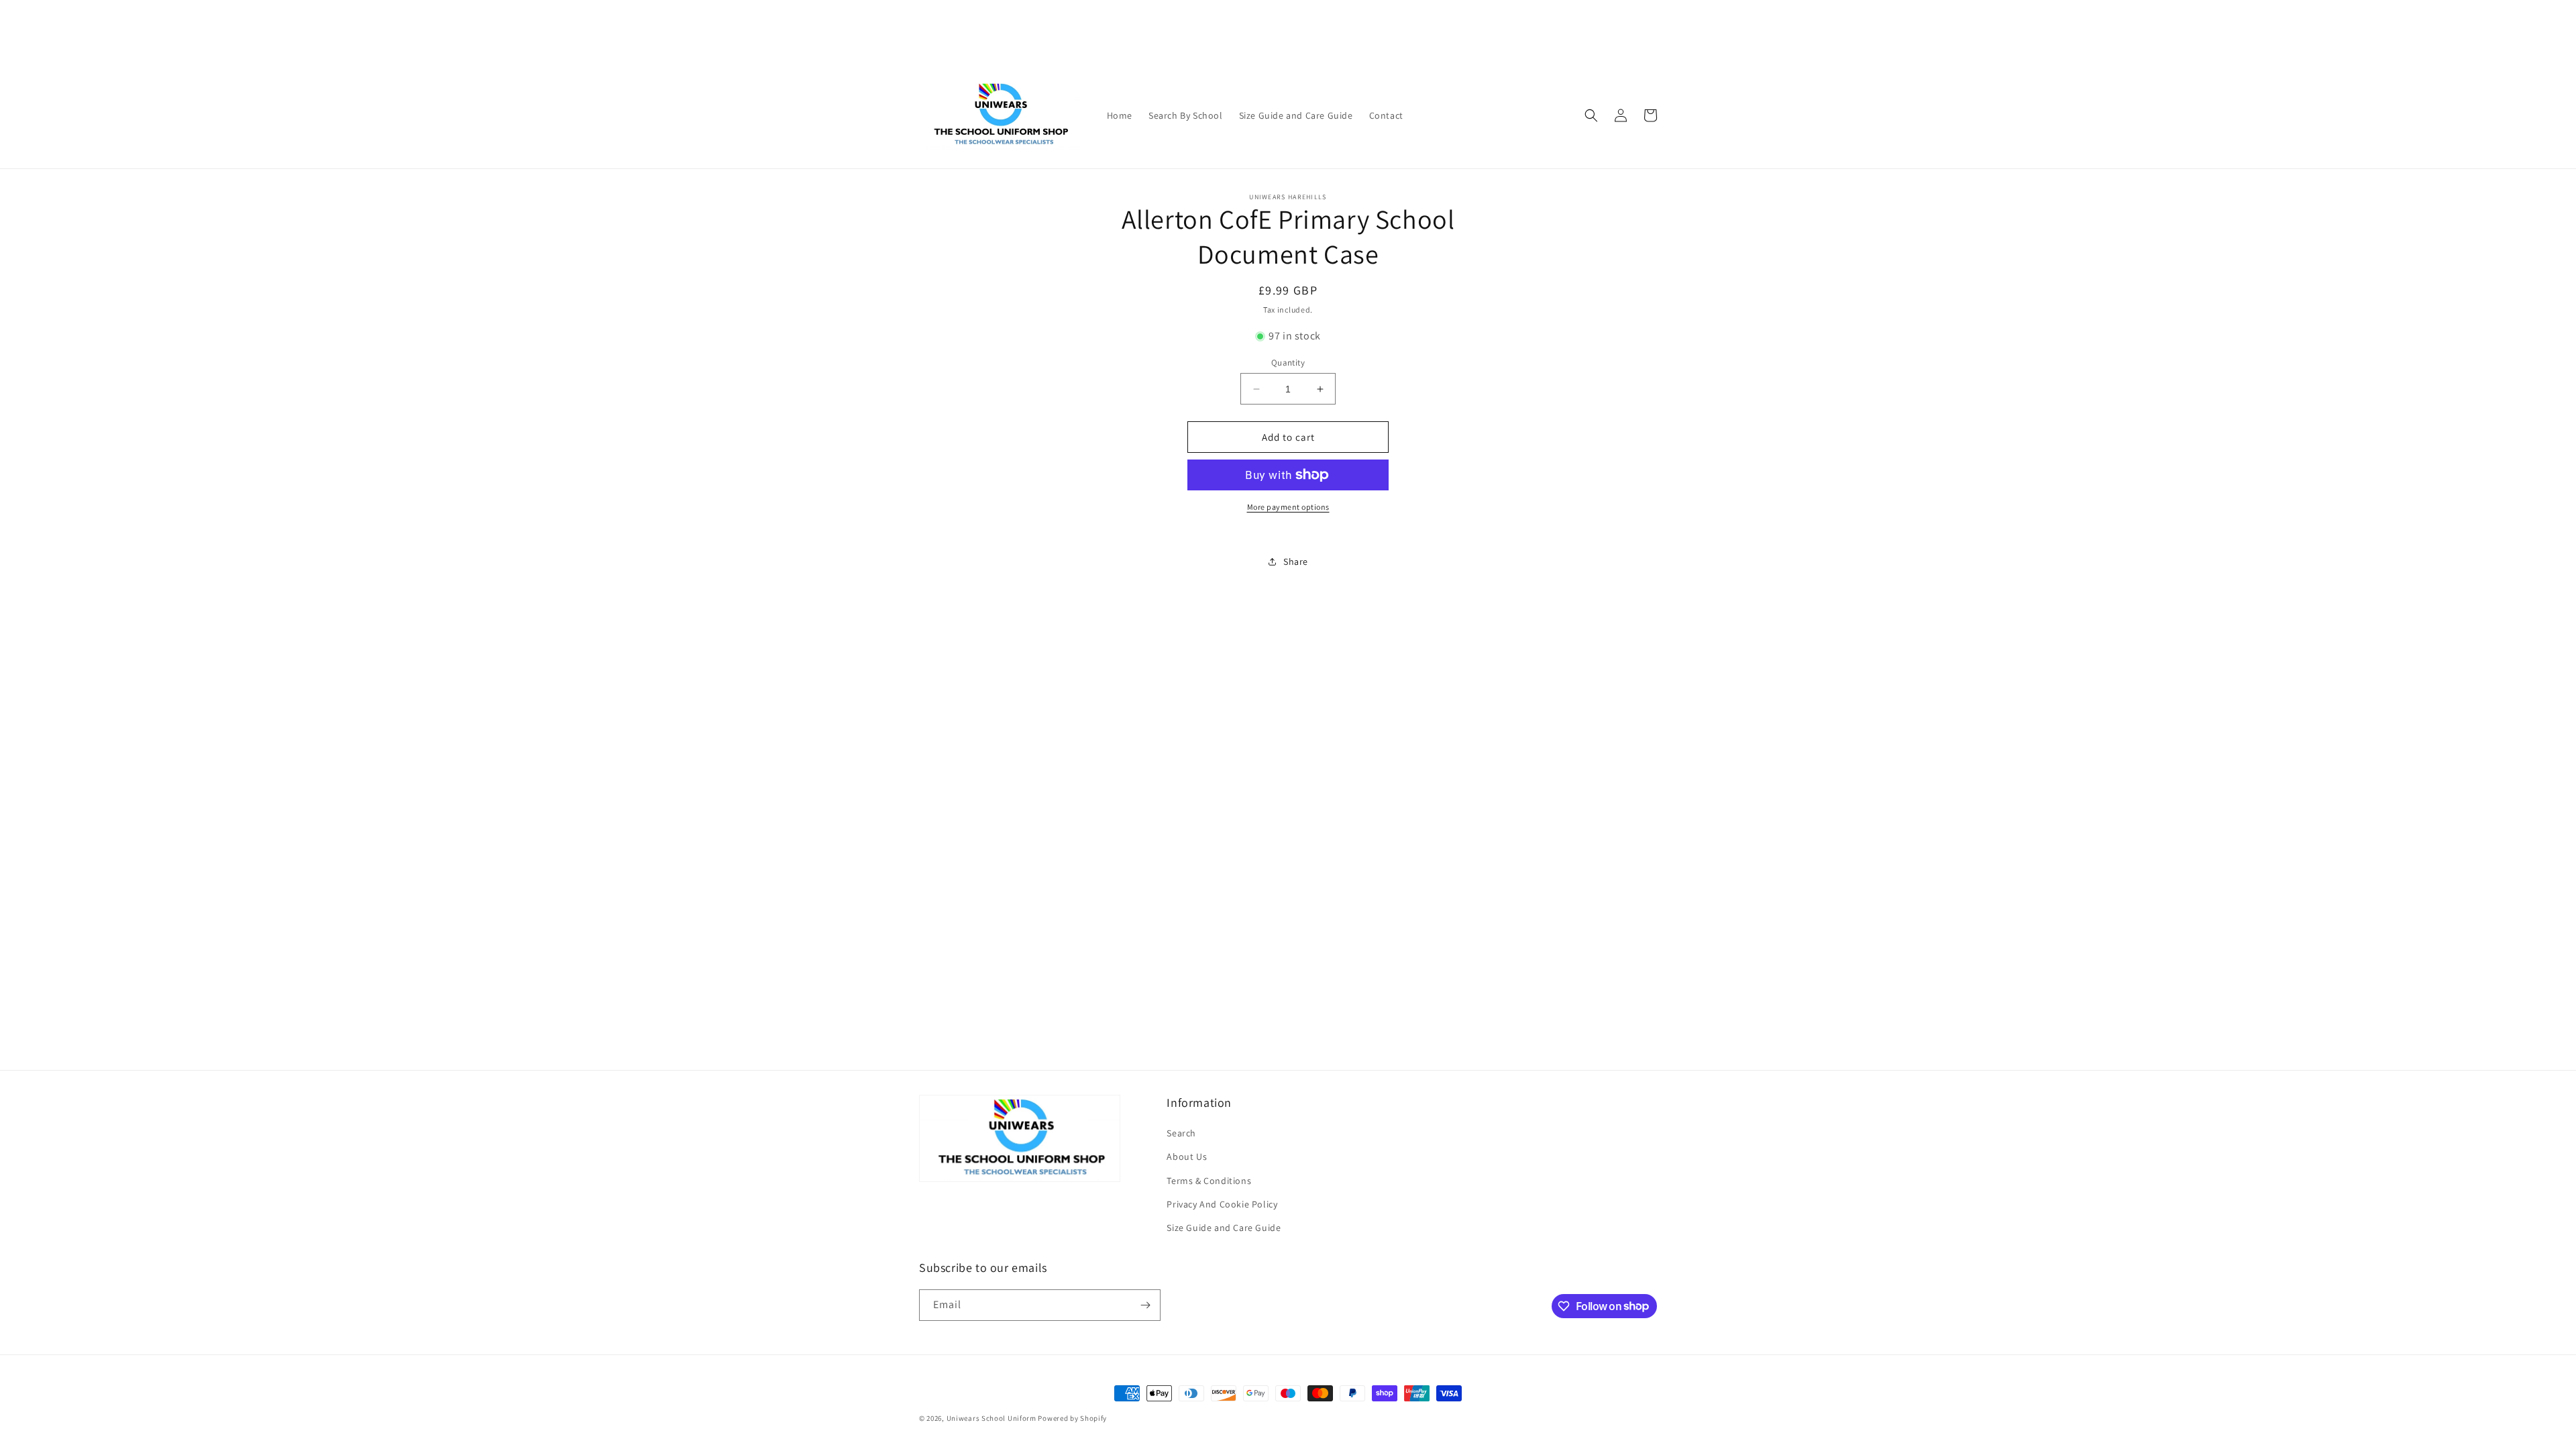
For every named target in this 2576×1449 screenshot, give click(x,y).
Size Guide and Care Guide (1224, 1228)
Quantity (1288, 363)
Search (1181, 1133)
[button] (1591, 115)
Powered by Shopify (1072, 1418)
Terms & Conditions (1209, 1181)
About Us (1187, 1157)
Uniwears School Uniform (991, 1418)
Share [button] (1296, 561)
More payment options (1288, 507)
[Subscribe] (1145, 1305)
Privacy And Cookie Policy (1222, 1204)
